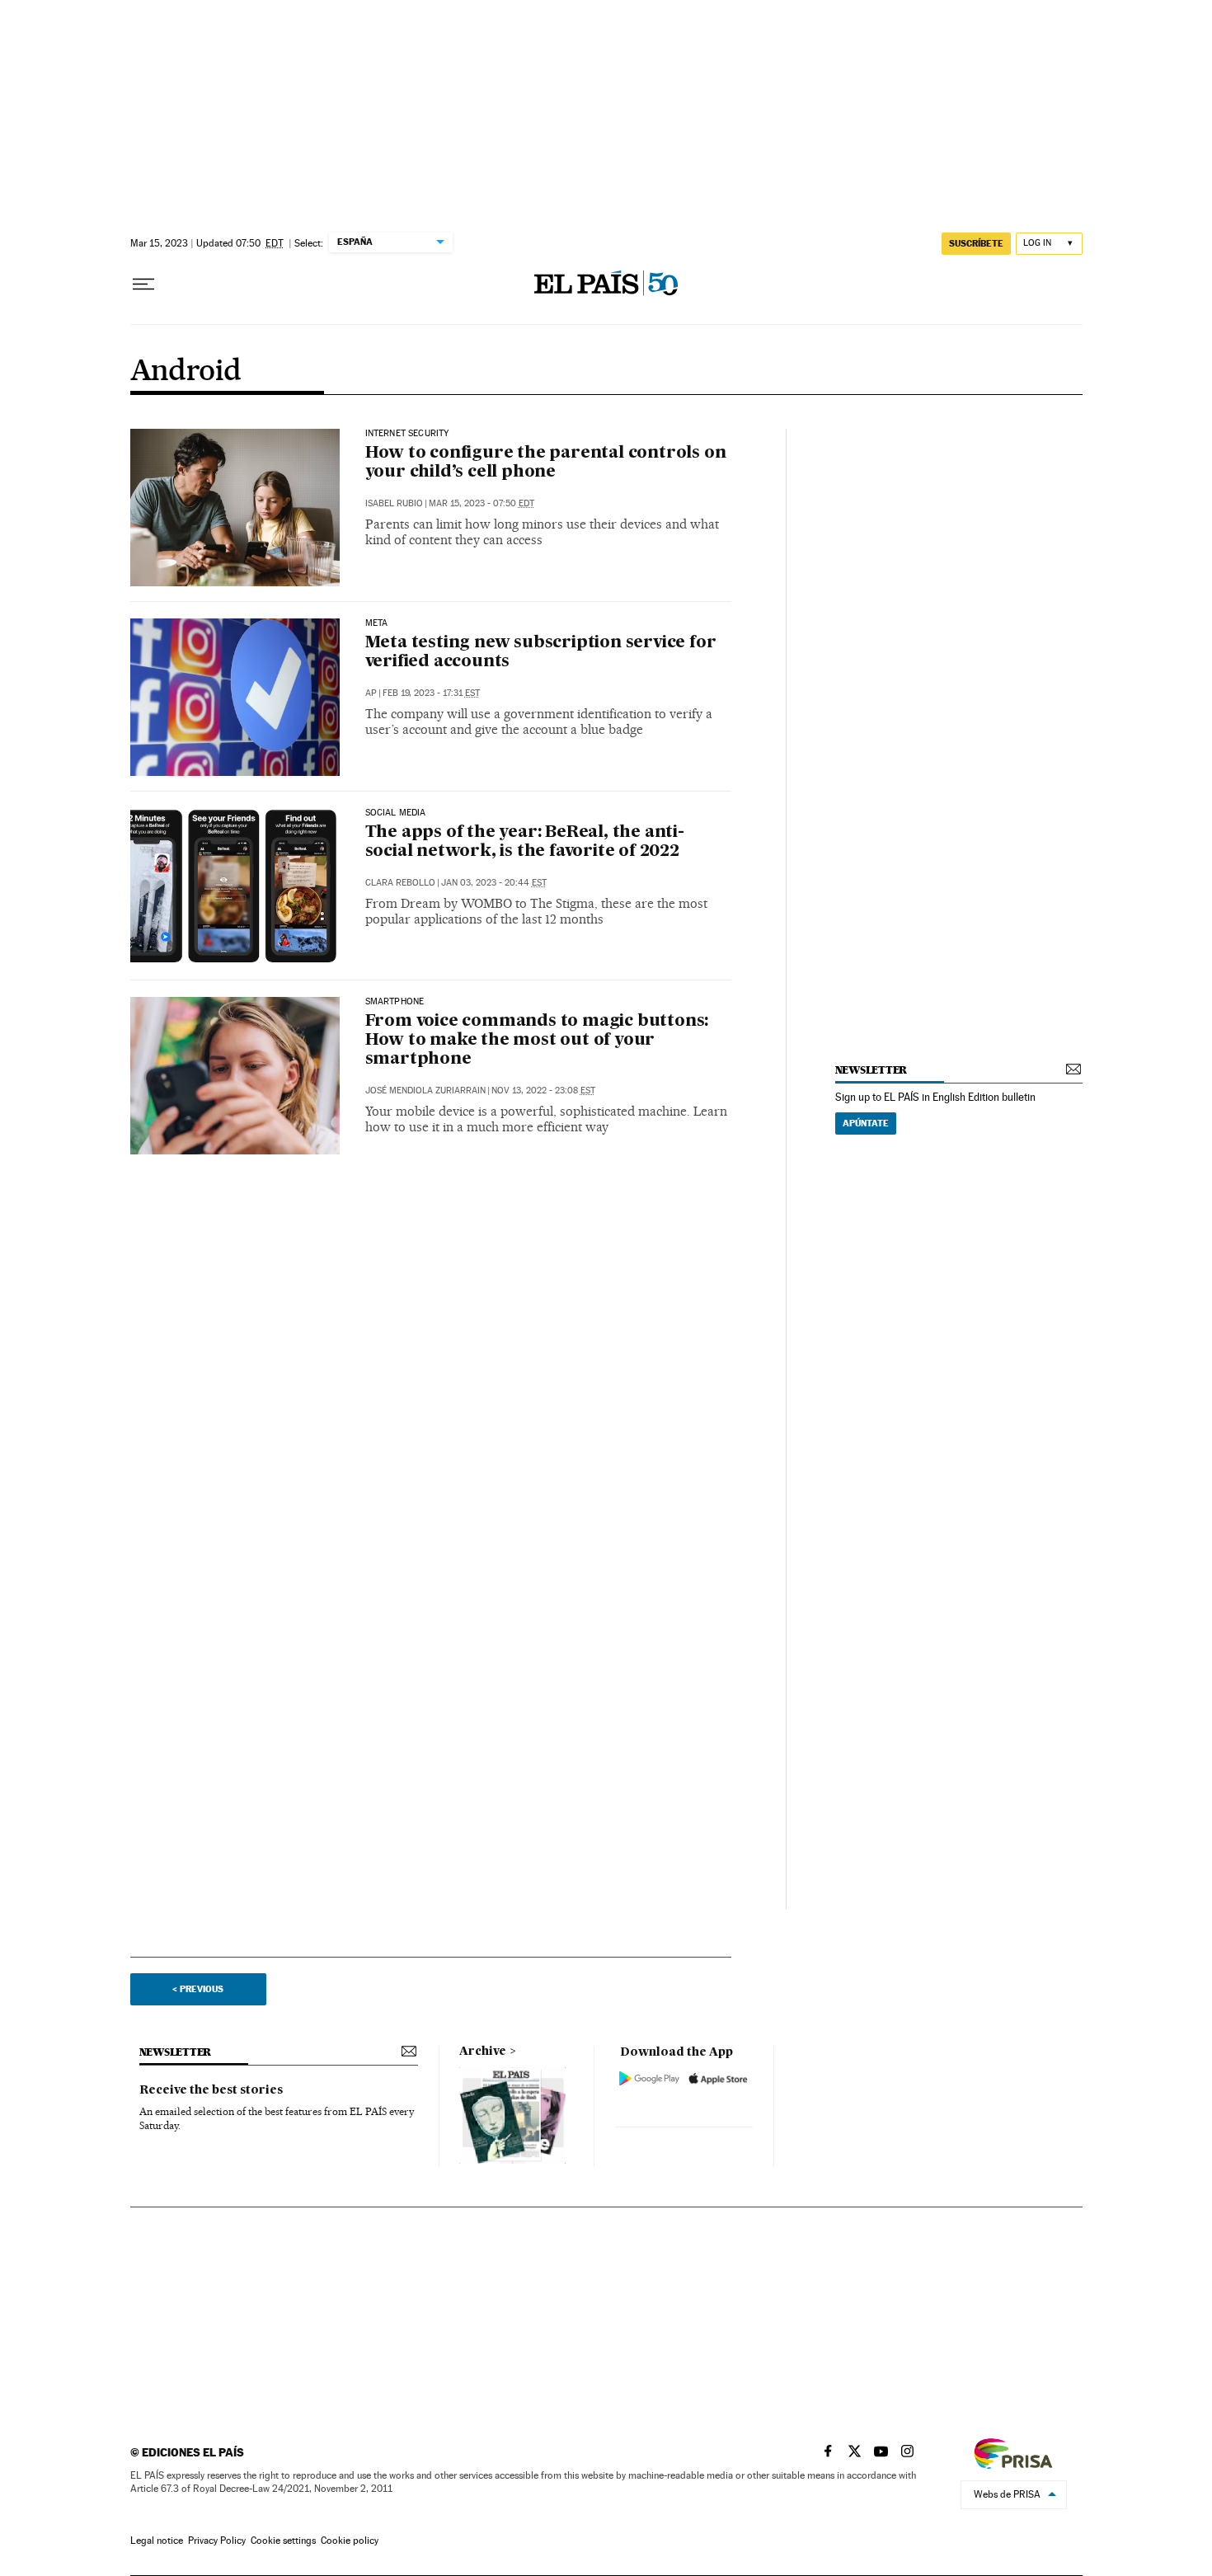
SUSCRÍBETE (976, 243)
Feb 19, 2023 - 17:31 (431, 693)
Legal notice (157, 2541)
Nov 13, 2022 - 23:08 (543, 1091)
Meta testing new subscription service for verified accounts (541, 653)
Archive (483, 2052)
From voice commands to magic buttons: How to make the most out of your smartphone (537, 1041)
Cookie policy (350, 2541)
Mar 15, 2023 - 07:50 (482, 503)
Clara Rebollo (400, 883)
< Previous (198, 1989)
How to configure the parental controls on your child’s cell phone (546, 463)
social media (396, 813)
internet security (407, 434)
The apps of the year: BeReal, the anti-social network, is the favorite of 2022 (525, 842)
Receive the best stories (211, 2090)
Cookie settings (283, 2541)
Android (186, 372)
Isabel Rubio (394, 503)
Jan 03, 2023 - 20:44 (494, 883)
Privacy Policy (217, 2541)
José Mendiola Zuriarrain (425, 1091)
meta (377, 623)
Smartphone (395, 1002)
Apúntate (866, 1123)
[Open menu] (143, 284)
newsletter (871, 1070)
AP (371, 693)
